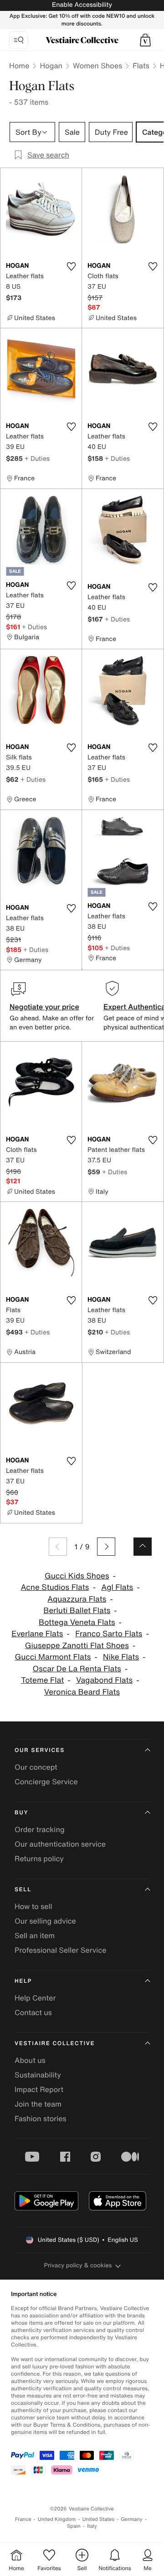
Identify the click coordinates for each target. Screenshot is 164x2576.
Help (23, 1981)
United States (99, 2519)
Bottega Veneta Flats (77, 1622)
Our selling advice (45, 1921)
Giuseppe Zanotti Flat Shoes (77, 1646)
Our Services (40, 1750)
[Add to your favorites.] (71, 266)
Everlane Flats (37, 1634)
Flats (141, 66)
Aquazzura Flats (77, 1599)
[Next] (106, 1547)
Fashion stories (41, 2118)
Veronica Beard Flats (82, 1692)
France (23, 2519)
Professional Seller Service (60, 1950)
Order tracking (40, 1829)
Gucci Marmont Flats (53, 1657)
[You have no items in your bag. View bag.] (145, 40)
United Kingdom (57, 2519)
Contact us (33, 2012)
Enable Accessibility (82, 5)
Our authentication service (60, 1844)
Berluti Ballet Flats (77, 1611)
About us (30, 2060)
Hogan (51, 66)
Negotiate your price (44, 1007)
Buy (21, 1813)
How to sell (33, 1906)
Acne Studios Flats (55, 1587)
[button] (145, 40)
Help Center (35, 1998)
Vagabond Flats (104, 1680)
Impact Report (39, 2089)
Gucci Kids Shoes (77, 1576)
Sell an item (35, 1935)
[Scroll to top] (143, 1547)
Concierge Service (46, 1782)
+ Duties (37, 458)
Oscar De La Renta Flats (77, 1669)
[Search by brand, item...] (19, 40)
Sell (23, 1890)
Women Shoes (97, 66)
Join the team (38, 2104)
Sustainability (38, 2075)
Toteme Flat (42, 1680)
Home (19, 66)
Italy (92, 2526)
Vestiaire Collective (55, 2044)
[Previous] (58, 1547)
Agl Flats (117, 1587)
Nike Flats (121, 1657)
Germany (132, 2519)
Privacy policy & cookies (78, 2265)
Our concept (36, 1767)
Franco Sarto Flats (109, 1634)
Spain (74, 2526)
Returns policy (39, 1858)
